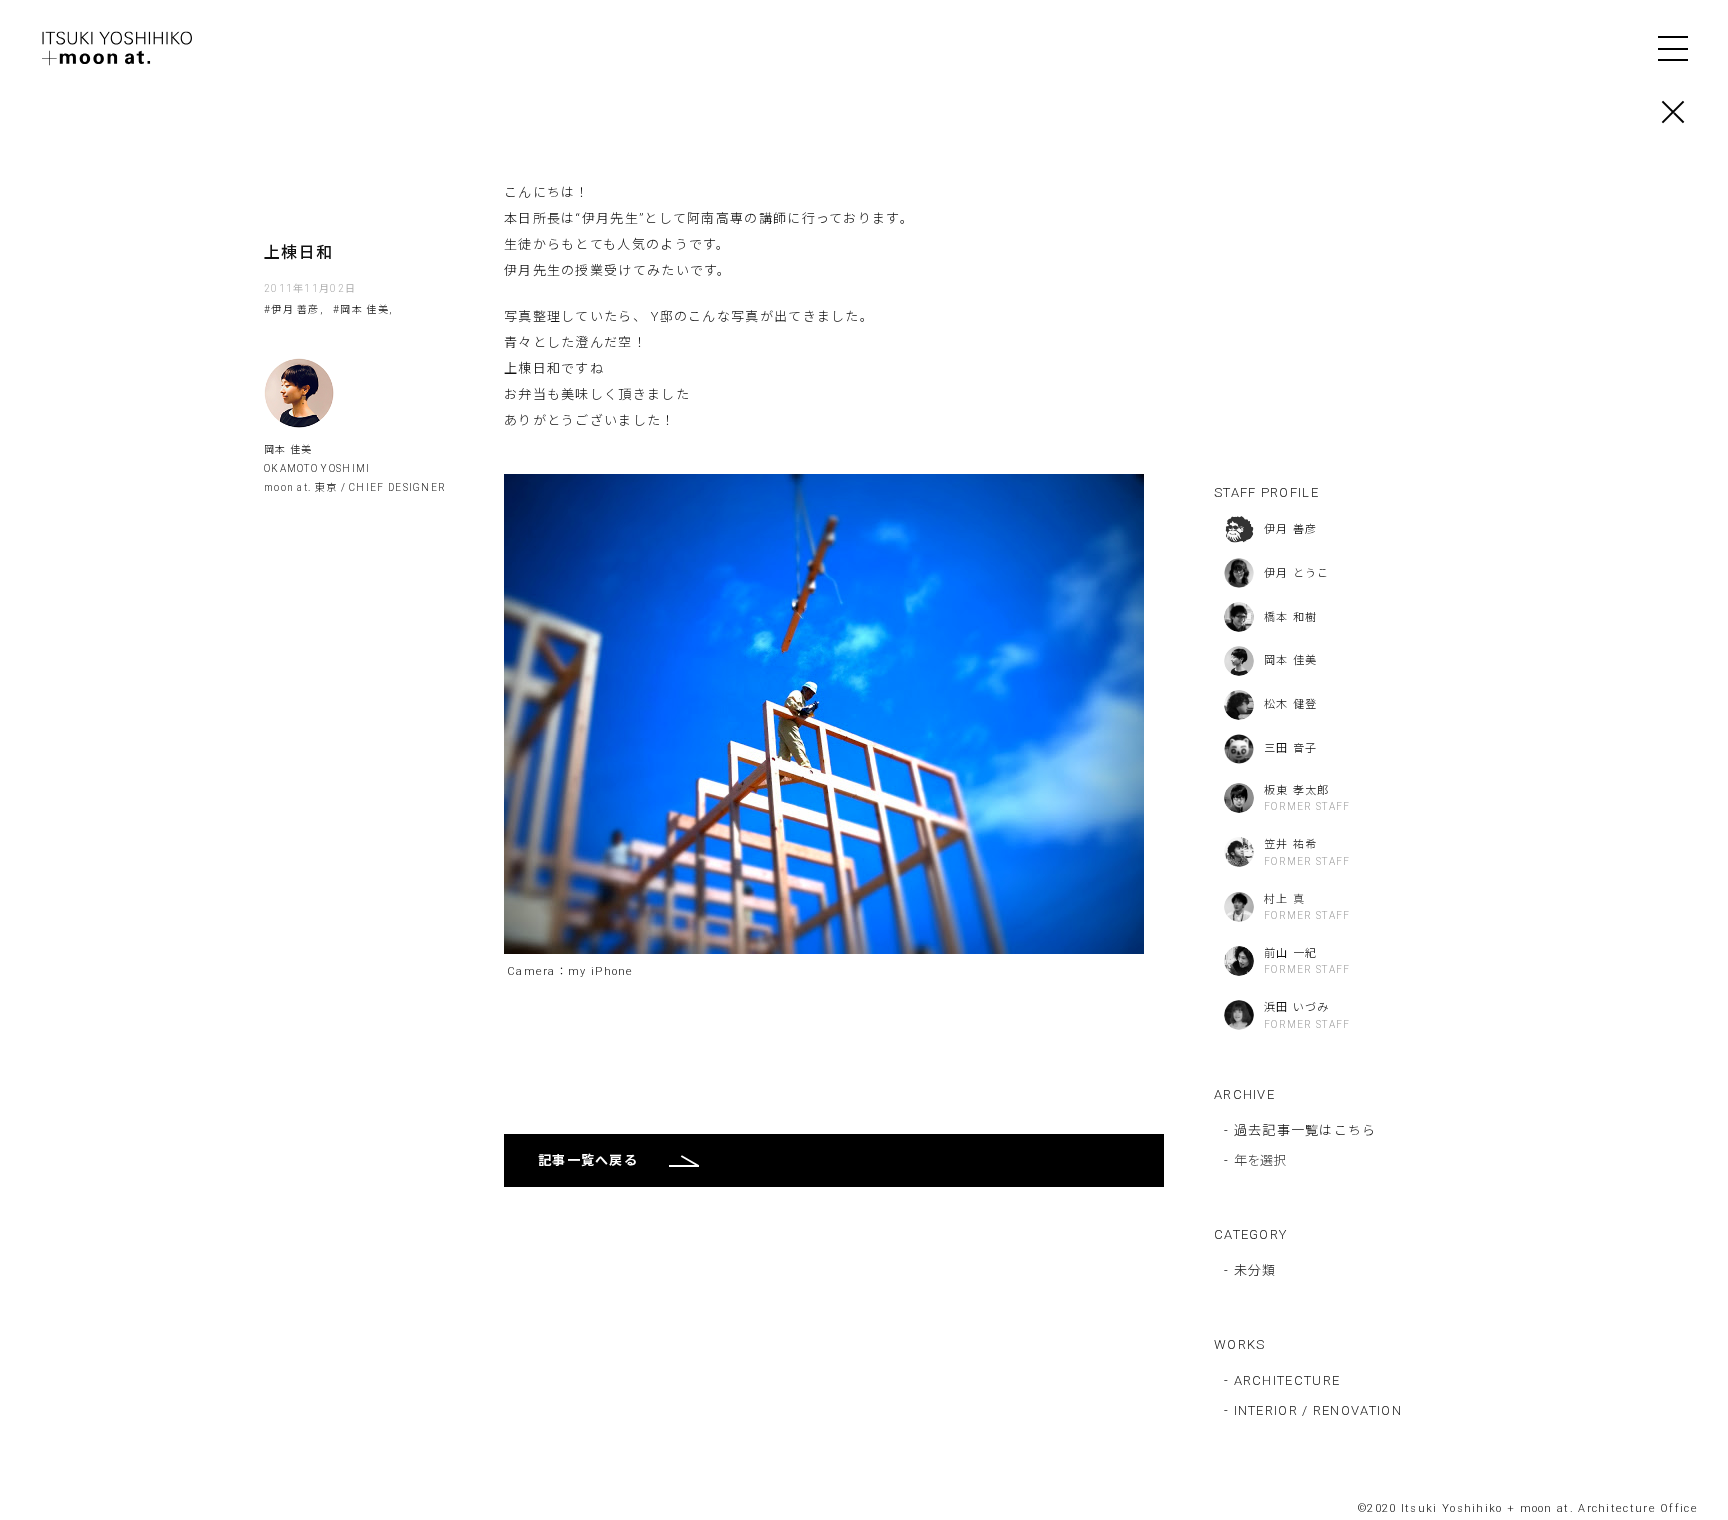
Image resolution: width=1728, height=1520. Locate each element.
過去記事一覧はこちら (1305, 1130)
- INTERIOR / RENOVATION (1313, 1410)
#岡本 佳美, (362, 309)
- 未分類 (1250, 1270)
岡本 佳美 (288, 449)
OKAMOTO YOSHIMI (317, 468)
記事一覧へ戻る (588, 1160)
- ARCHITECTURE (1282, 1380)
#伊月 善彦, (293, 309)
